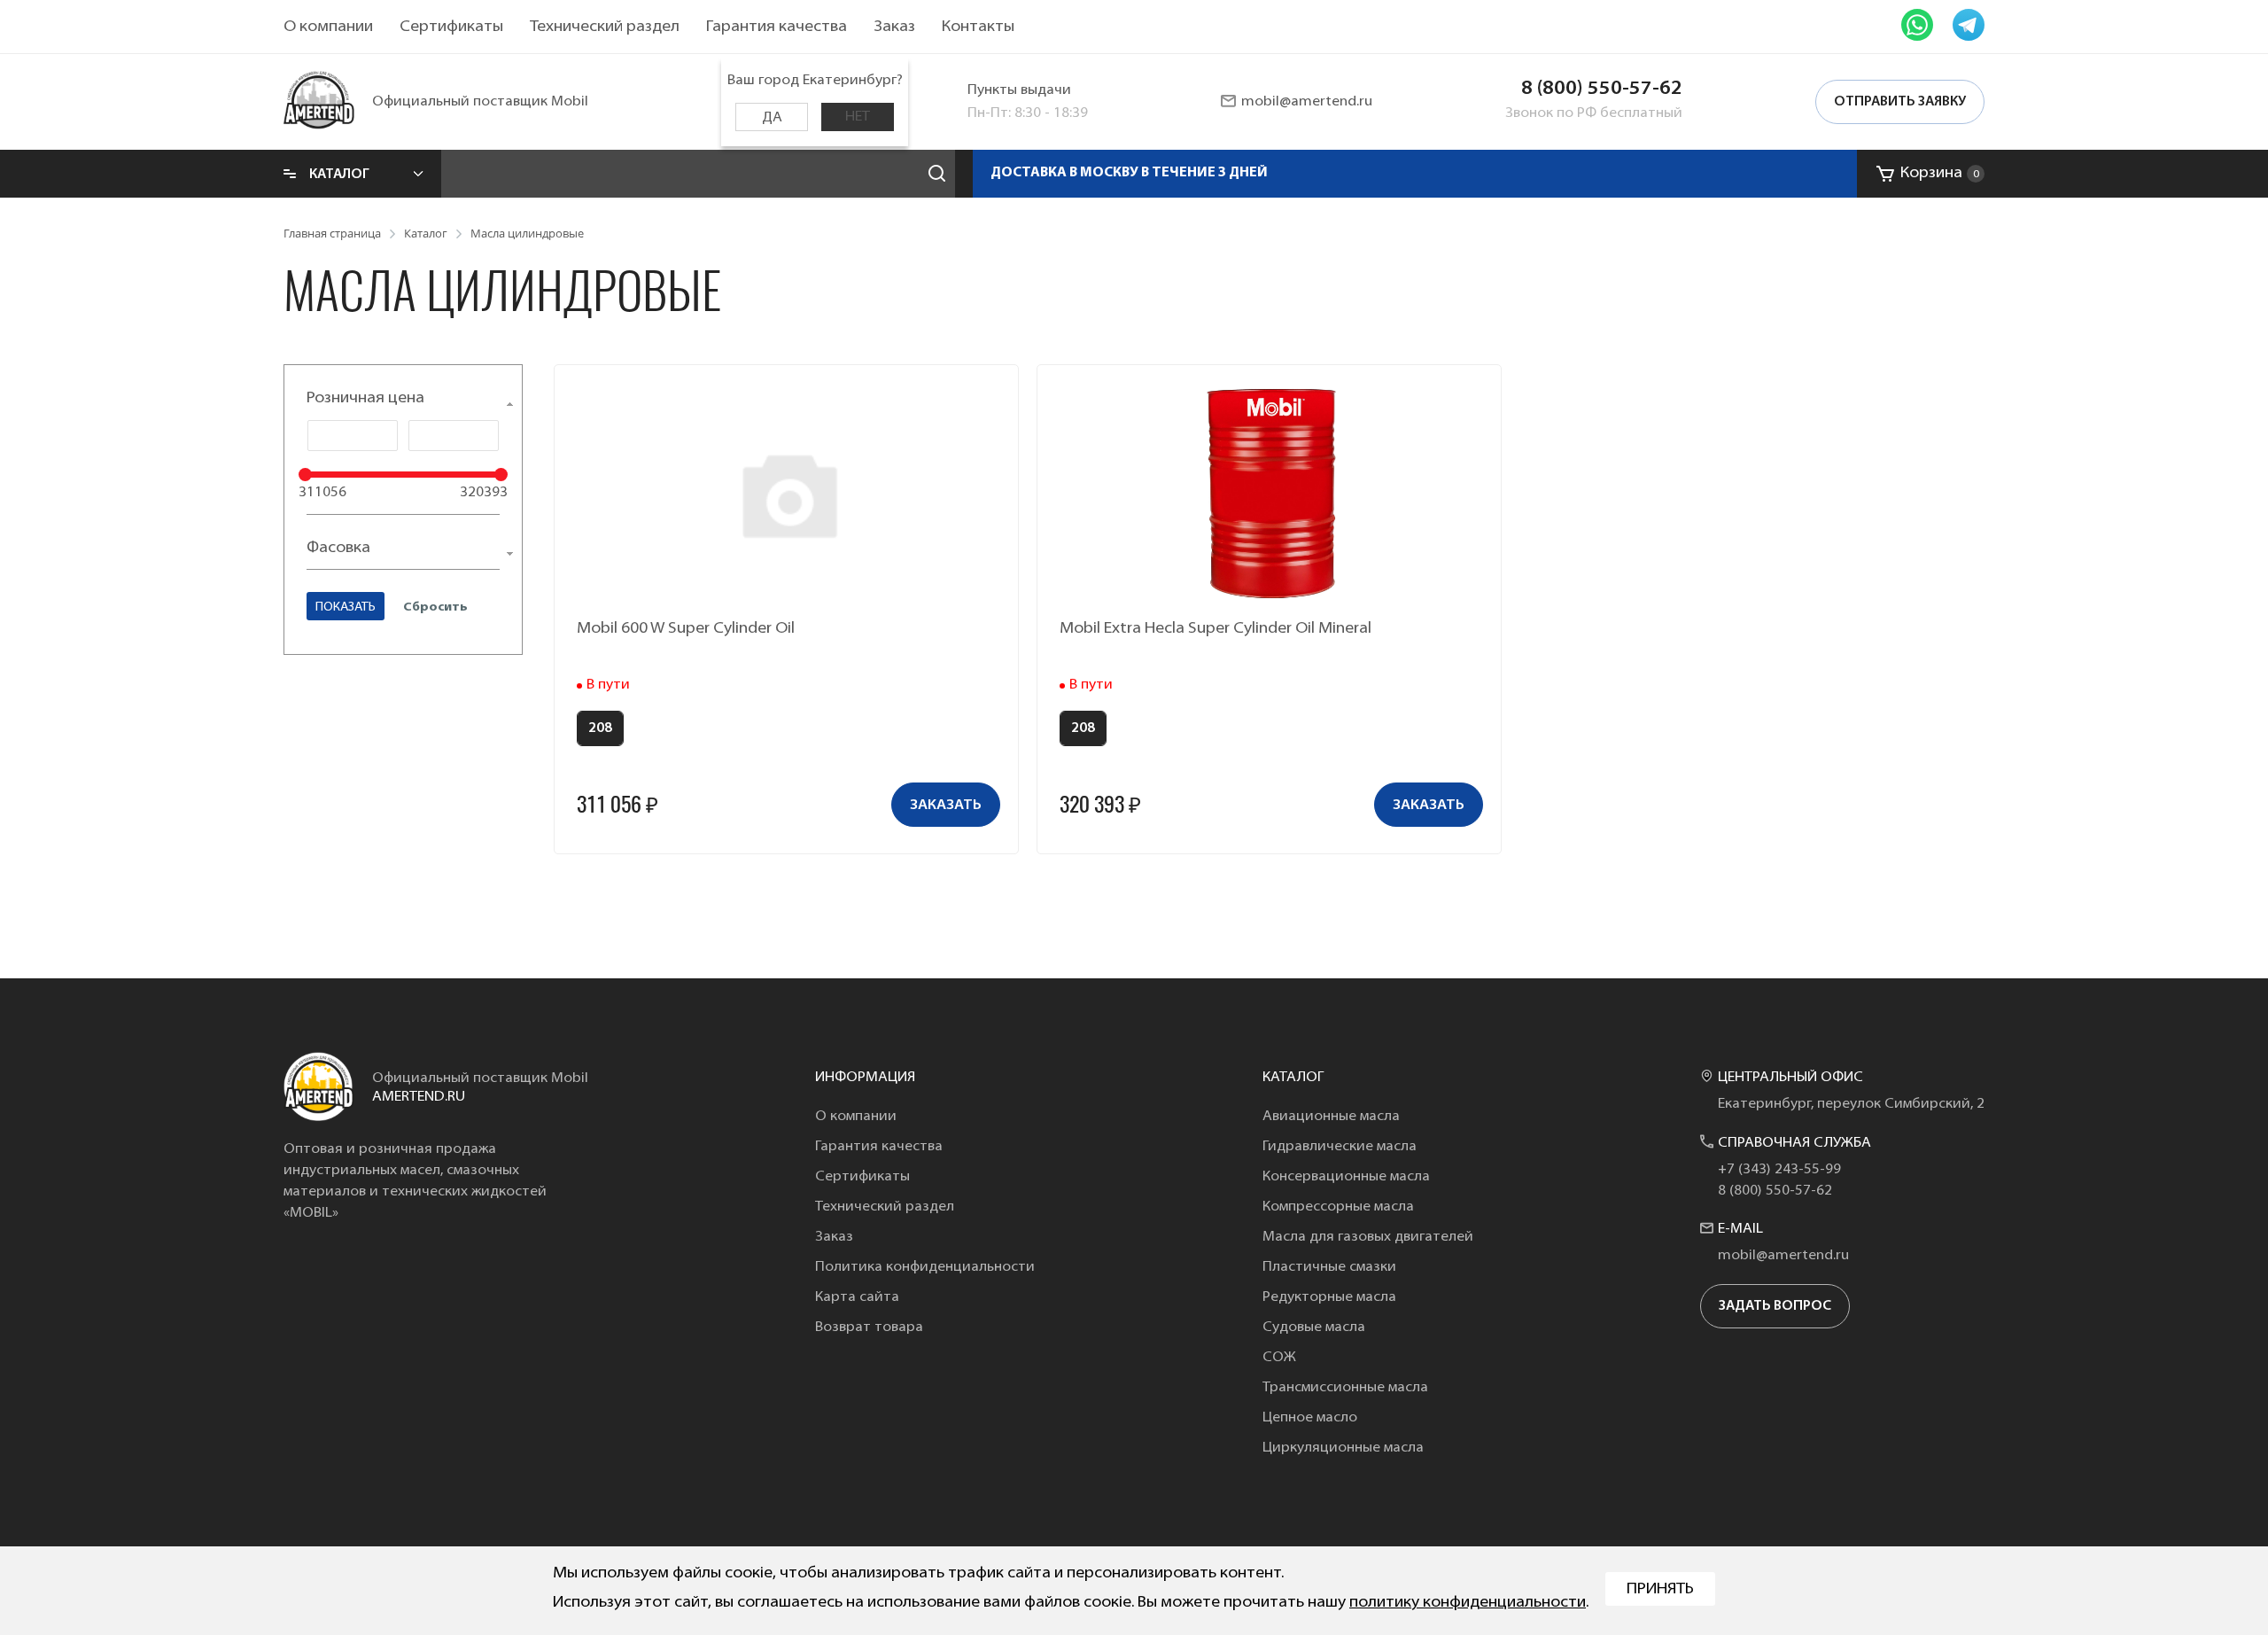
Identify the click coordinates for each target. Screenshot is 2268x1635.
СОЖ (1279, 1358)
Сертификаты (451, 27)
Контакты (978, 27)
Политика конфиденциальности (925, 1267)
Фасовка (338, 549)
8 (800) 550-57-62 (1602, 89)
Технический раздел (605, 27)
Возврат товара (869, 1327)
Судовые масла (1314, 1327)
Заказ (894, 27)
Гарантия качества (777, 27)
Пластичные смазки (1329, 1267)
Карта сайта (857, 1297)
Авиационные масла (1331, 1117)
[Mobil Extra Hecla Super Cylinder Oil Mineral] (1271, 494)
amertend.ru (419, 1097)
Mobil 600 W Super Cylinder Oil (686, 629)
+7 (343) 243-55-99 (1779, 1170)
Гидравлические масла (1340, 1147)
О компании (328, 27)
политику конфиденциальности (1468, 1603)
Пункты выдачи (1019, 90)
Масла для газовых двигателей (1368, 1237)
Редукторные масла (1329, 1297)
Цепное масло (1310, 1418)
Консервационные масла (1346, 1177)
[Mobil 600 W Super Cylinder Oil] (788, 494)
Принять (1660, 1590)
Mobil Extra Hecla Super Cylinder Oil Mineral (1216, 629)
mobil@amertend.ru (1307, 102)
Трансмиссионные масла (1345, 1388)
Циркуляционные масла (1343, 1448)
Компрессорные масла (1338, 1207)
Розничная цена (365, 399)
